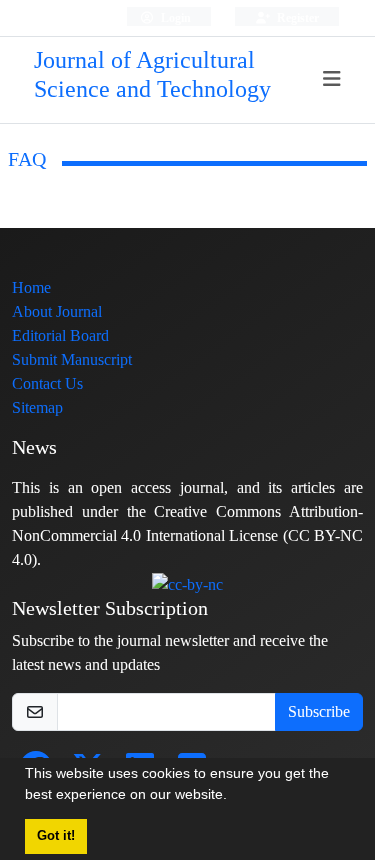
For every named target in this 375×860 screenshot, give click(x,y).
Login (174, 17)
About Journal (57, 311)
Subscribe (319, 711)
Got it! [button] (56, 836)
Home (31, 287)
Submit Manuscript (72, 359)
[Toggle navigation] (332, 79)
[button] (234, 797)
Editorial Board (60, 335)
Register (296, 17)
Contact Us (47, 383)
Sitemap (37, 407)
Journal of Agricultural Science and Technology (152, 75)
